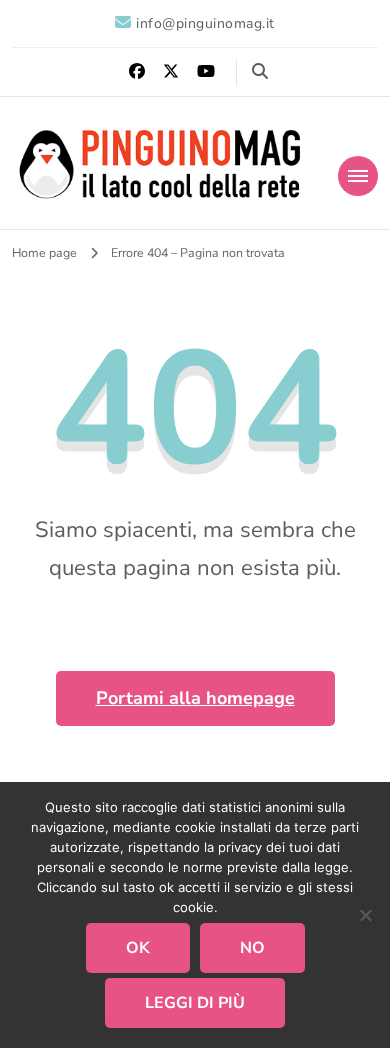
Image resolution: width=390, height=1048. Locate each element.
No (252, 948)
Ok (138, 948)
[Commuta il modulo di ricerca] (260, 71)
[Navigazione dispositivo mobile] (358, 176)
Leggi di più (195, 1003)
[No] (365, 915)
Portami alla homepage (195, 698)
